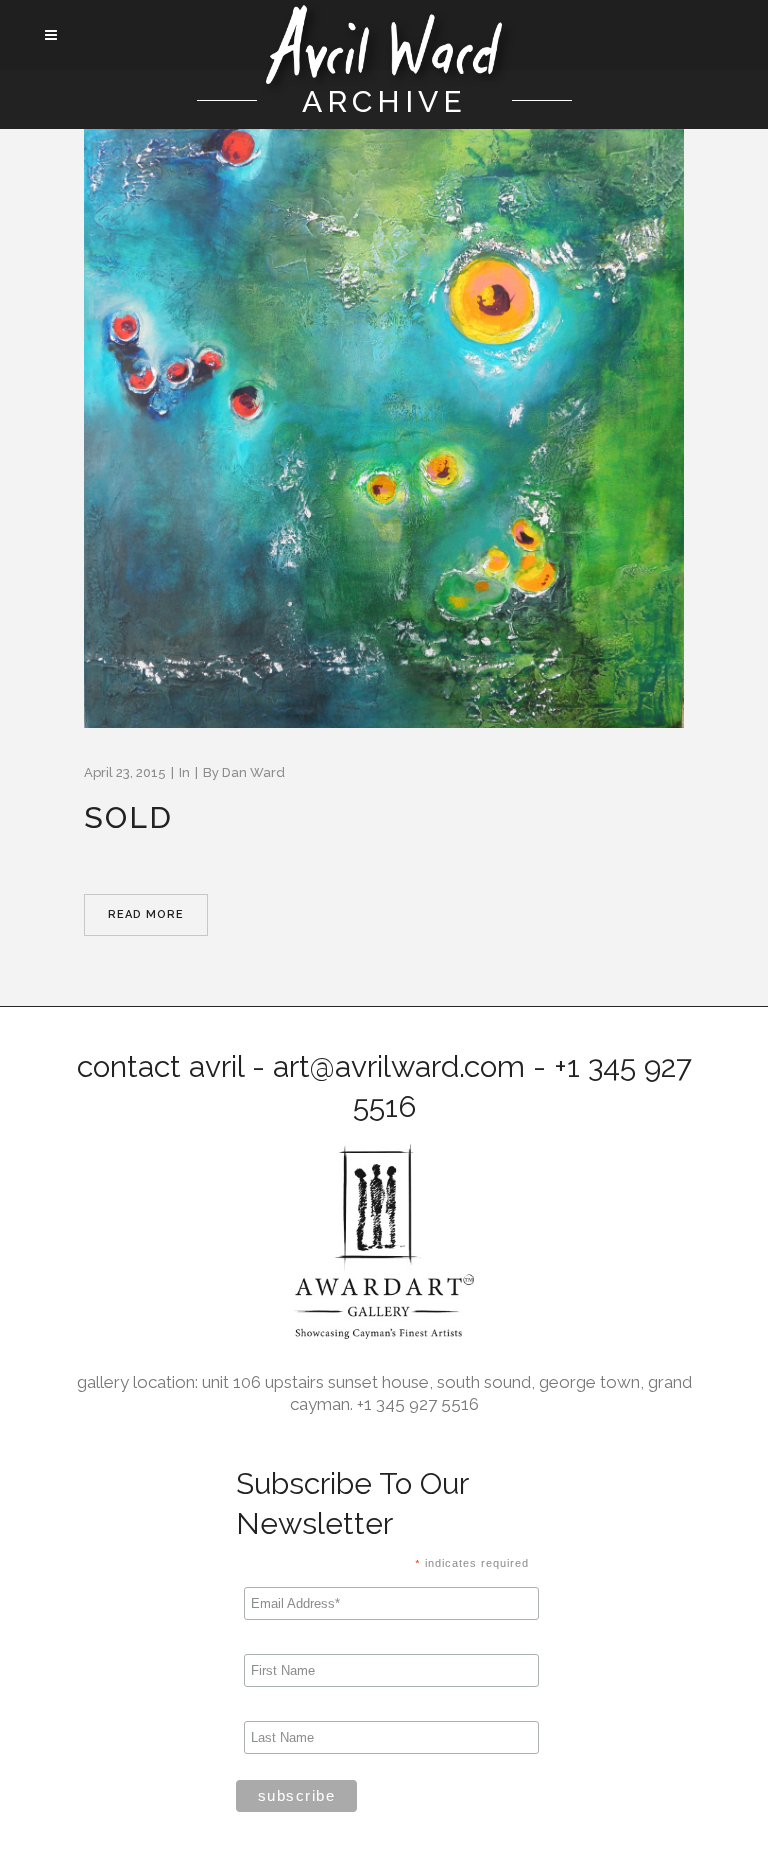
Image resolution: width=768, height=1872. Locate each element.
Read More (146, 914)
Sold (128, 817)
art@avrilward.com (399, 1066)
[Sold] (384, 428)
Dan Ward (253, 772)
